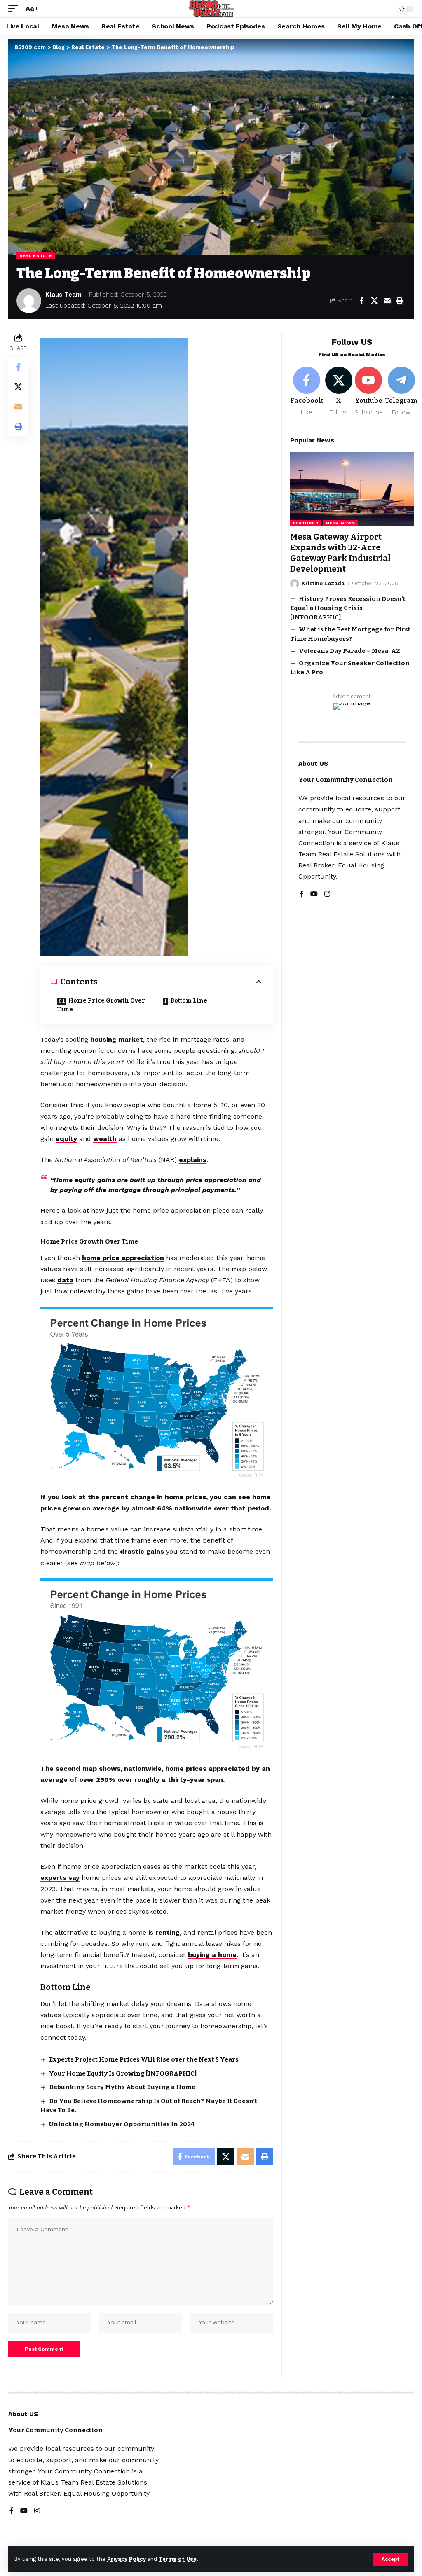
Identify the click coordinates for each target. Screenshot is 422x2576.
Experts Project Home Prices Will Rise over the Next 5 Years (144, 2059)
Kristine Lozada (323, 583)
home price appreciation (123, 1258)
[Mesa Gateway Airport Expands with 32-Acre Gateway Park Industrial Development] (352, 489)
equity (66, 1139)
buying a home (212, 1955)
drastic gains (142, 1551)
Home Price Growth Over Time (101, 1005)
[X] (339, 392)
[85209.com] (211, 9)
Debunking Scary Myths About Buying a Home (122, 2087)
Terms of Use (178, 2559)
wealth (105, 1139)
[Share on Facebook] (361, 301)
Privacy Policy (127, 2559)
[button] (390, 2559)
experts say (60, 1878)
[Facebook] (307, 392)
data (65, 1280)
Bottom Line (189, 1001)
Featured (306, 523)
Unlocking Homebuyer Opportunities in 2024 (122, 2124)
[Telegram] (401, 392)
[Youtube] (369, 392)
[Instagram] (327, 894)
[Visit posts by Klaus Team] (29, 301)
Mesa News (340, 523)
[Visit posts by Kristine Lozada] (295, 584)
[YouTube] (314, 894)
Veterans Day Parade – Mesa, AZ (349, 651)
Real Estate (36, 256)
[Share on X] (374, 301)
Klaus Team (63, 295)
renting (168, 1932)
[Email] (387, 301)
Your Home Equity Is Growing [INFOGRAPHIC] (123, 2073)
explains (193, 1160)
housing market (117, 1039)
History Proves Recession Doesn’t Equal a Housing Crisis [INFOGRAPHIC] (348, 608)
